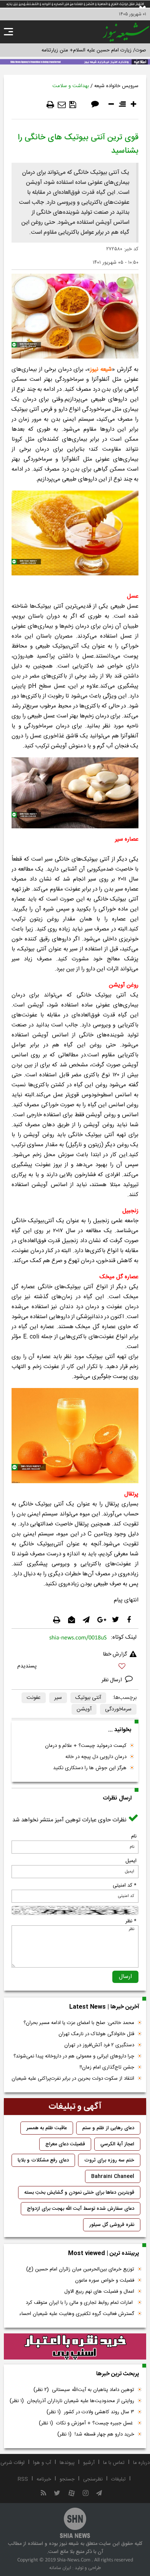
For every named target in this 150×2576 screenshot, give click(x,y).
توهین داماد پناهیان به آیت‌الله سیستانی (84, 2390)
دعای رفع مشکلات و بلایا (43, 2160)
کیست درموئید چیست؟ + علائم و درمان (86, 1746)
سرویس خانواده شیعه (116, 86)
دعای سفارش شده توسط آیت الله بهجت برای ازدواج (81, 2209)
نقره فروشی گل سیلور (112, 2225)
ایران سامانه (60, 2568)
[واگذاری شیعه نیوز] (75, 61)
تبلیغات (118, 2479)
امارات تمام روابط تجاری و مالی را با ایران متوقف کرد (80, 2303)
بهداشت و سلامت (71, 86)
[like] (75, 1667)
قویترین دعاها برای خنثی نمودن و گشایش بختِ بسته (79, 2193)
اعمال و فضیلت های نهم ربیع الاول (99, 2292)
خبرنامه (44, 2479)
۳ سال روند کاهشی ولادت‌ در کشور (90, 2412)
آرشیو (89, 2463)
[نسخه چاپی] (50, 105)
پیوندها (67, 2463)
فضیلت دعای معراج (65, 2144)
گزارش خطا (115, 1654)
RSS (23, 2479)
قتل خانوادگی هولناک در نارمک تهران (96, 2034)
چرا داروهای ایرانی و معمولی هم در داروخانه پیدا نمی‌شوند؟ (74, 2056)
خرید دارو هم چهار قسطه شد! (96, 2434)
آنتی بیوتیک (88, 1698)
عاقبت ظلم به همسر (47, 2128)
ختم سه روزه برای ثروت (109, 2160)
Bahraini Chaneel (113, 2176)
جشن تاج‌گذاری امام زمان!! (106, 2067)
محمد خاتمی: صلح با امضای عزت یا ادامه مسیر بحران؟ (79, 2023)
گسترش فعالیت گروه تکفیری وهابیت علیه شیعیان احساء (77, 2314)
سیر (58, 1698)
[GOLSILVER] (75, 2346)
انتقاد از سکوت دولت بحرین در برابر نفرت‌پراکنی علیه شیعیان (73, 2079)
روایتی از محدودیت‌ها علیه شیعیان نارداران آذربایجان (72, 2401)
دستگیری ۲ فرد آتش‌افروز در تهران (99, 2045)
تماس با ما (114, 2463)
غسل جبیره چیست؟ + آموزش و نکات (87, 2423)
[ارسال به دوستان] (62, 105)
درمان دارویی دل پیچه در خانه (96, 1757)
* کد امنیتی (125, 1885)
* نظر (131, 1921)
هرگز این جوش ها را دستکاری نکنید (90, 1768)
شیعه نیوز (101, 369)
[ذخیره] (73, 105)
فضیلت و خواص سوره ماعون (105, 2280)
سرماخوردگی (118, 1709)
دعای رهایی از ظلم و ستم (108, 2128)
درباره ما (141, 2463)
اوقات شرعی (12, 2463)
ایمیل (131, 1861)
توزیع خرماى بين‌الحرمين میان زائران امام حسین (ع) (80, 2269)
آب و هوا (42, 2463)
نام (134, 1836)
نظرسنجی (93, 2479)
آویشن (84, 1709)
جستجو (67, 2479)
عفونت (34, 1698)
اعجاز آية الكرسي (117, 2144)
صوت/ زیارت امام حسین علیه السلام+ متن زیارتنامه (94, 50)
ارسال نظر (112, 1680)
